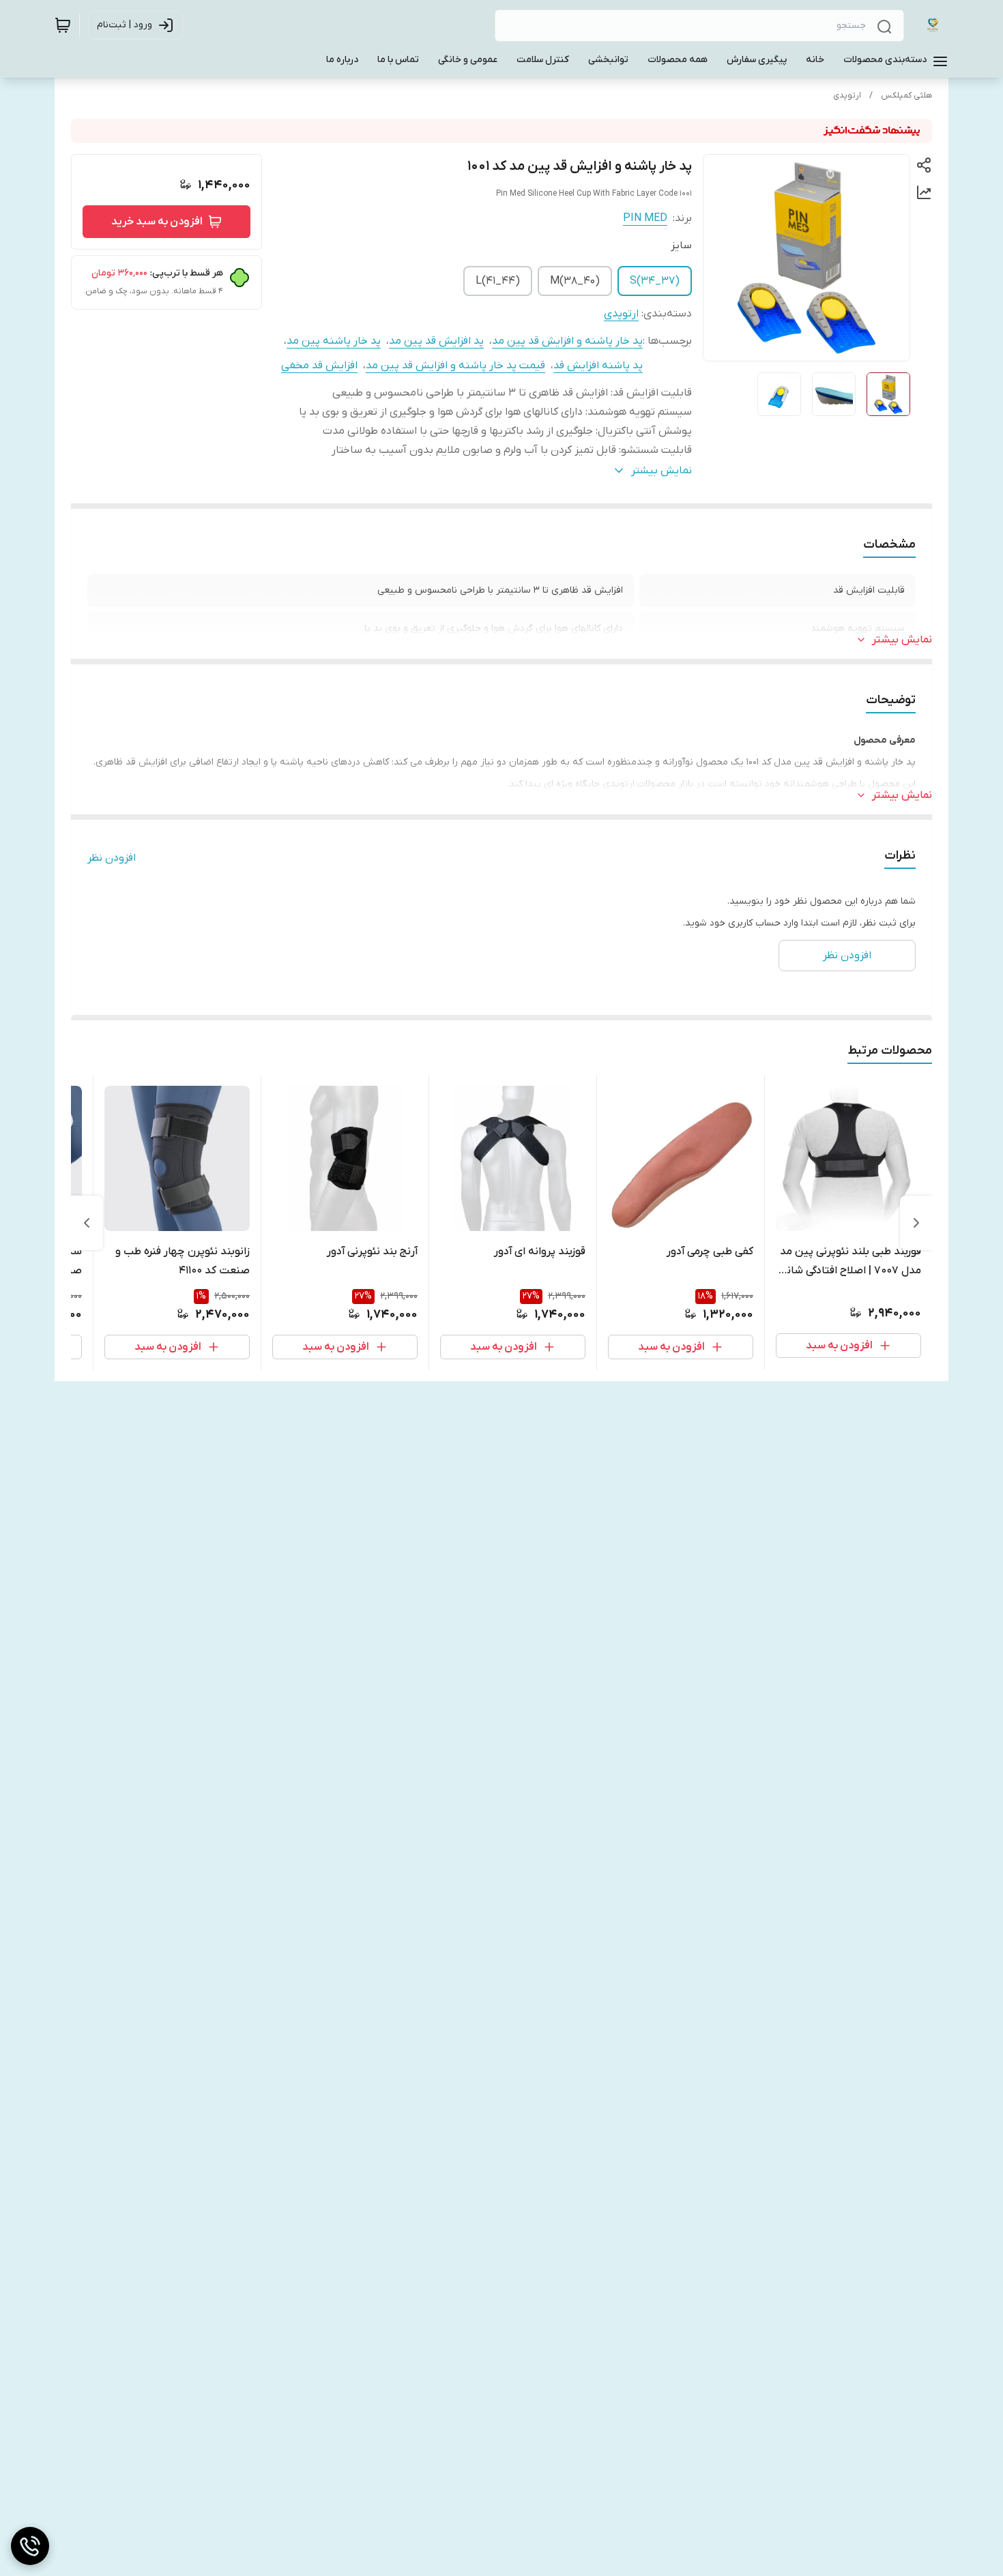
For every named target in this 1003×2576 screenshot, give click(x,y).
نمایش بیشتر (902, 640)
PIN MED (645, 218)
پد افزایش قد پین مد (436, 341)
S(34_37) (655, 281)
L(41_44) (498, 281)
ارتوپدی (847, 95)
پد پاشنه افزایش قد (598, 366)
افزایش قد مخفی (319, 366)
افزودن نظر (112, 858)
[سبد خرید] (63, 25)
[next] (87, 1223)
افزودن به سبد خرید (157, 222)
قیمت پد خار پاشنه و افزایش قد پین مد (455, 366)
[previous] (916, 1223)
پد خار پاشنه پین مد (334, 341)
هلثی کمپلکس (906, 95)
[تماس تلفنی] (30, 2546)
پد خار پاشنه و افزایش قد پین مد (567, 341)
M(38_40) (575, 281)
